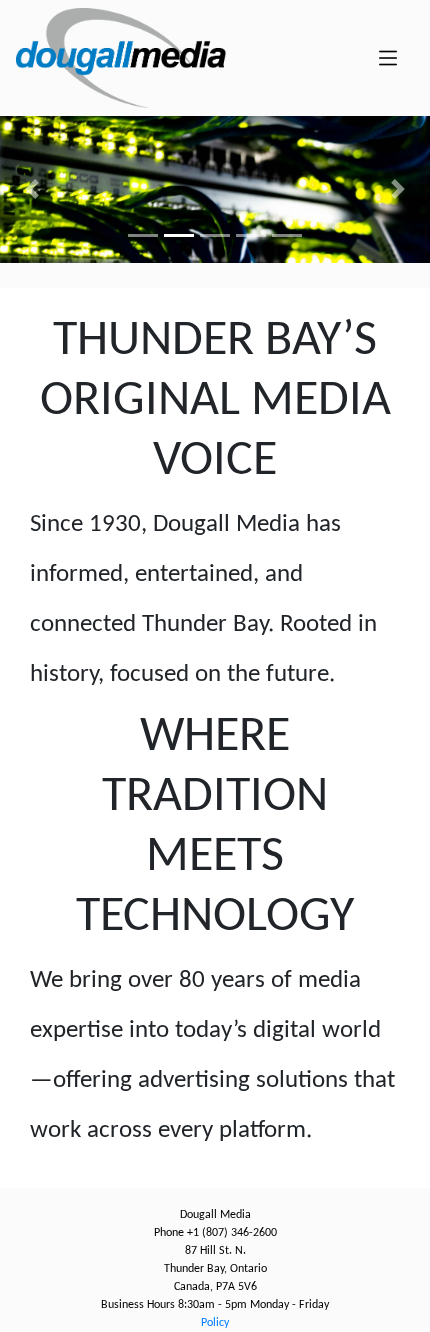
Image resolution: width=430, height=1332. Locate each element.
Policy (215, 1323)
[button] (32, 189)
